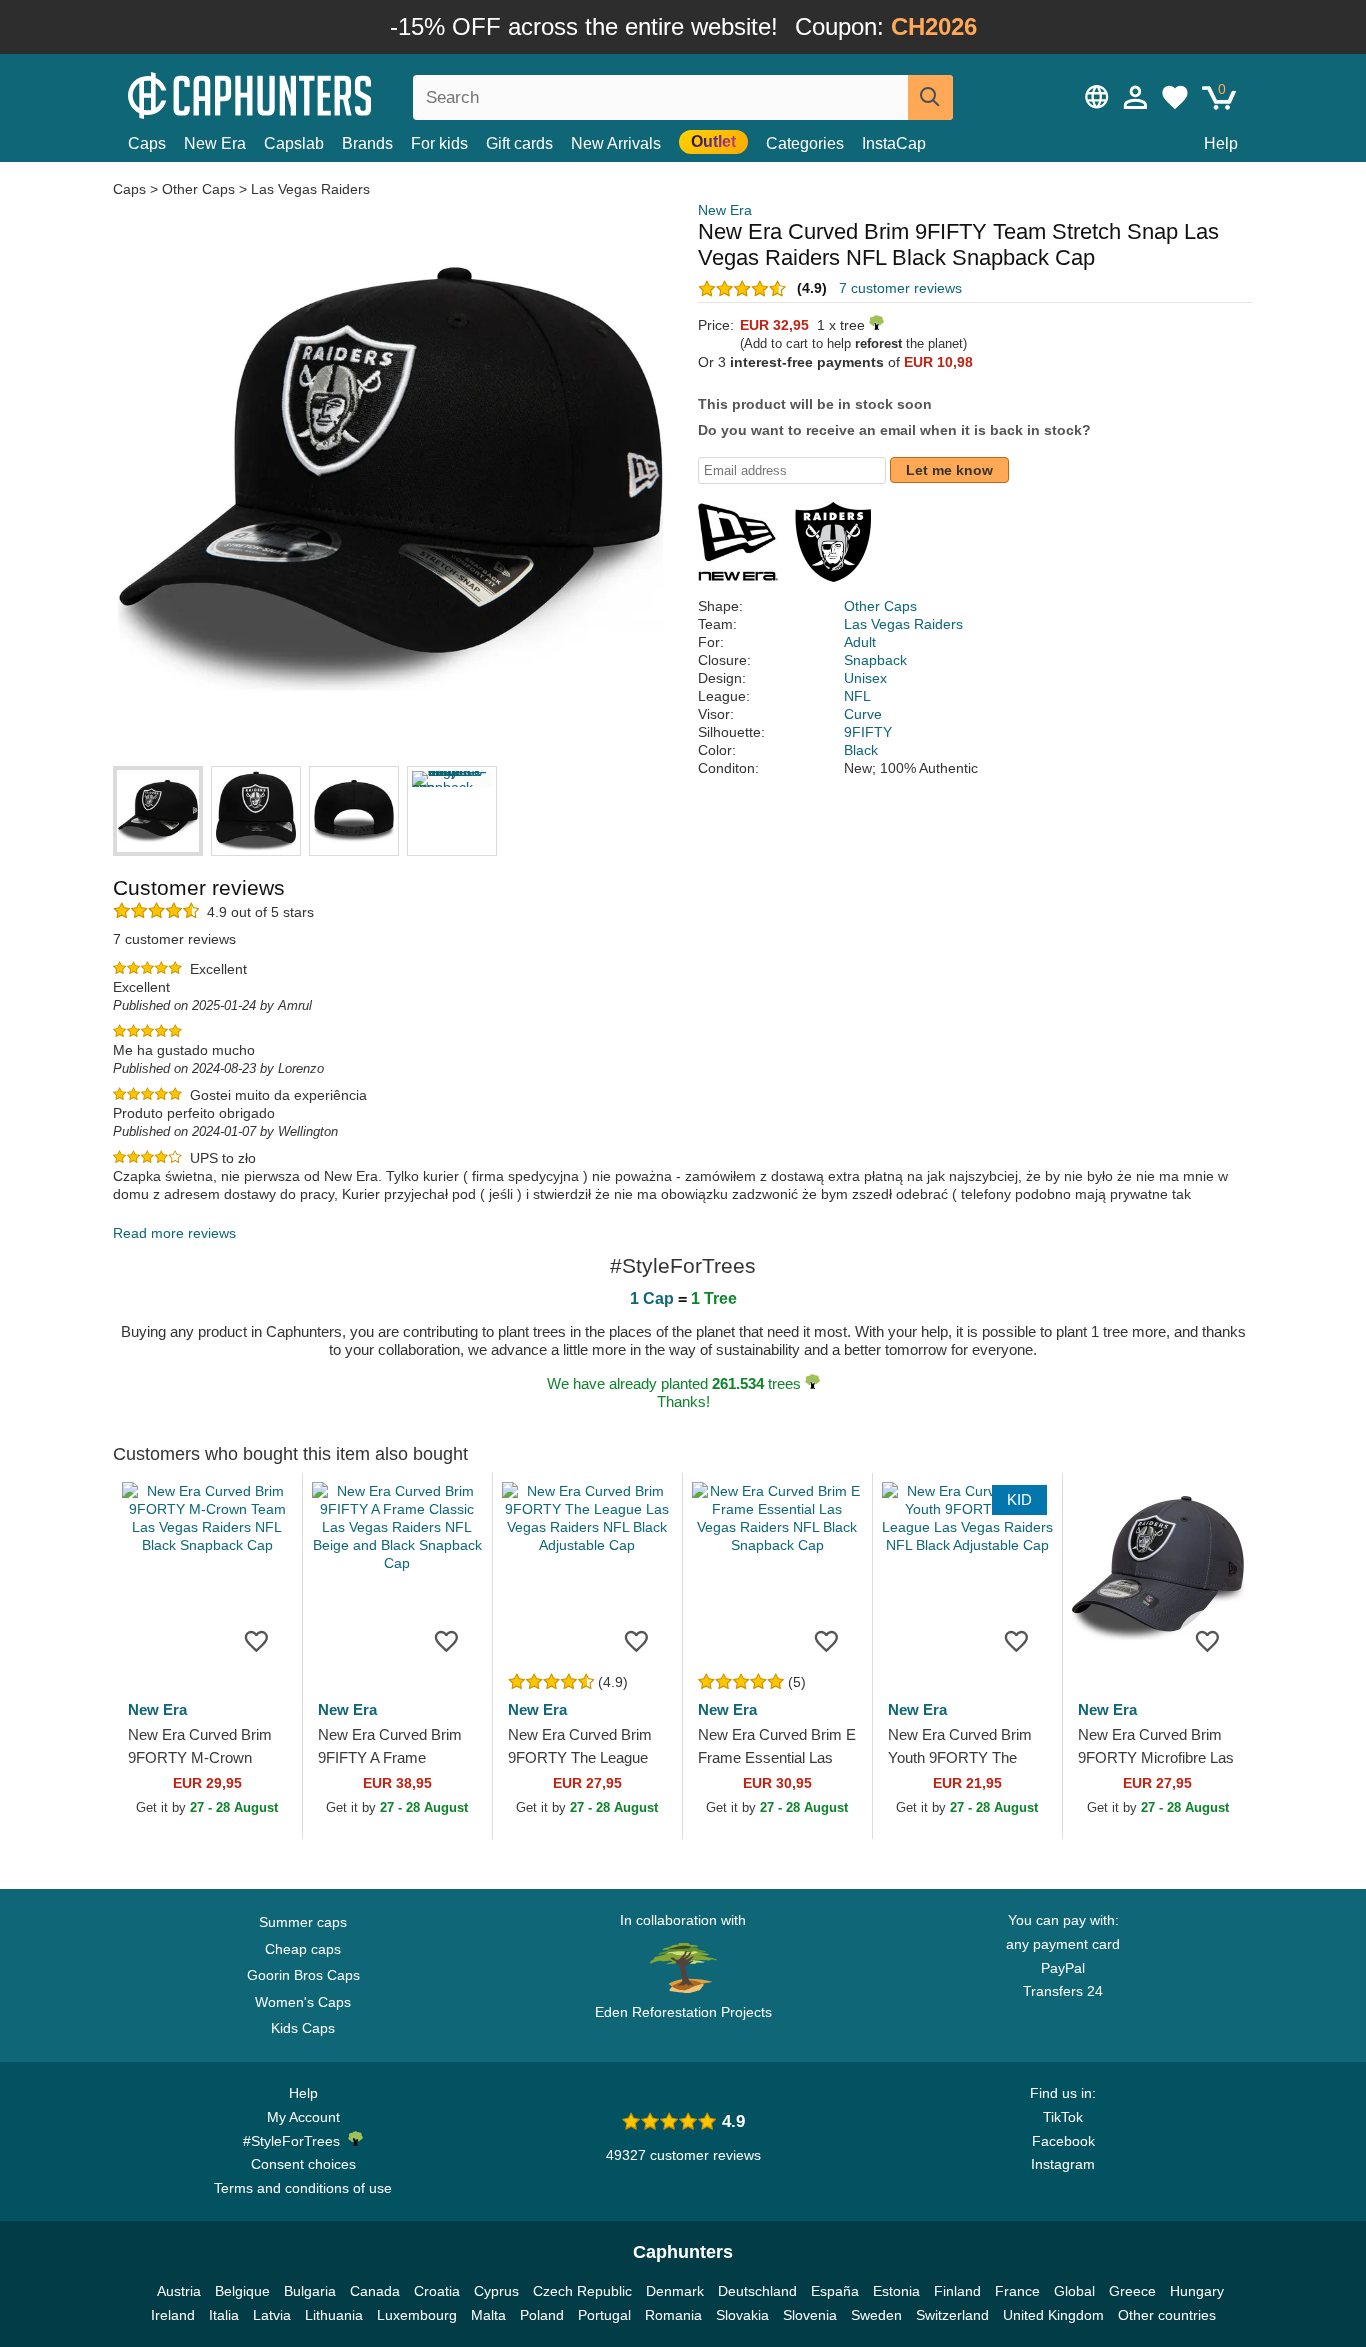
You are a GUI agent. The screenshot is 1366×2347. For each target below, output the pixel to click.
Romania (673, 2315)
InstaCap (894, 143)
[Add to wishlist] (257, 1640)
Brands (367, 143)
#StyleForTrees (295, 2141)
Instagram (1063, 2164)
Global (1074, 2291)
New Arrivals (616, 143)
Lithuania (334, 2315)
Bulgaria (310, 2291)
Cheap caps (303, 1949)
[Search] (930, 97)
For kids (439, 143)
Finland (957, 2291)
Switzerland (952, 2315)
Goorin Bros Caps (303, 1975)
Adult (860, 642)
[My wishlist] (1175, 97)
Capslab (294, 143)
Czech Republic (582, 2291)
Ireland (173, 2315)
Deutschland (757, 2291)
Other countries (1167, 2315)
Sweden (876, 2315)
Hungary (1197, 2291)
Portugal (604, 2315)
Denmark (675, 2291)
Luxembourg (417, 2315)
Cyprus (496, 2291)
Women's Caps (303, 2002)
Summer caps (303, 1922)
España (835, 2291)
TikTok (1063, 2117)
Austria (179, 2291)
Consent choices (303, 2164)
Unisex (865, 678)
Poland (542, 2315)
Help (1221, 143)
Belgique (242, 2291)
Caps (147, 143)
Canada (375, 2291)
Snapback (875, 660)
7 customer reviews (900, 288)
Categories (805, 143)
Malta (488, 2315)
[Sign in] (1136, 97)
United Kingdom (1053, 2315)
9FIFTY (868, 732)
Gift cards (519, 143)
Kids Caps (303, 2028)
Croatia (437, 2291)
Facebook (1063, 2141)
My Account (303, 2117)
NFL (857, 696)
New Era (215, 143)
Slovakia (742, 2315)
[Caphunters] (303, 93)
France (1017, 2291)
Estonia (896, 2291)
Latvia (272, 2315)
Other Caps (198, 189)
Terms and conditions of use (303, 2188)
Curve (863, 714)
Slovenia (810, 2315)
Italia (224, 2315)
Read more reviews (174, 1233)
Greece (1132, 2291)
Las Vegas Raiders (310, 189)
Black (861, 750)
